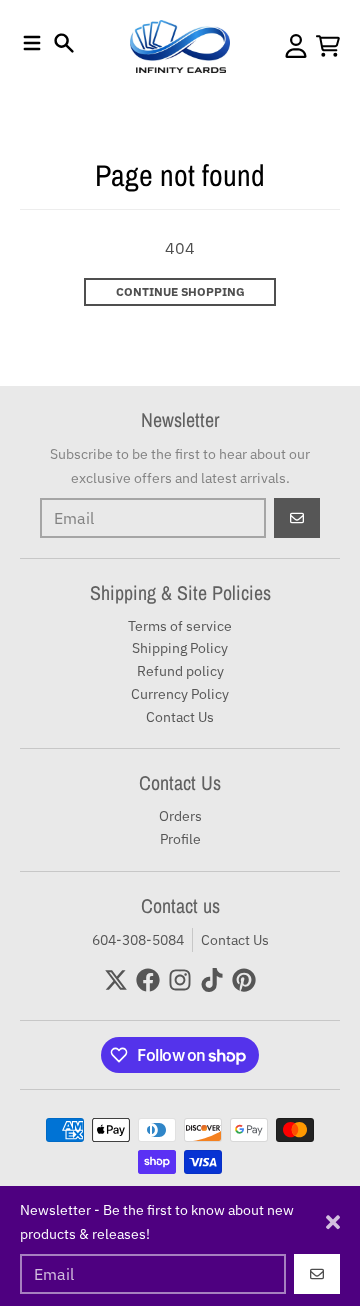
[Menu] (32, 43)
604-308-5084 (138, 940)
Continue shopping (180, 291)
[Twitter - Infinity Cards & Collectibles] (116, 980)
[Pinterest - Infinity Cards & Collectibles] (244, 980)
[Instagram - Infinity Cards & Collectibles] (180, 980)
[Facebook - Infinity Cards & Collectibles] (148, 980)
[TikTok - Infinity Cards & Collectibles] (212, 980)
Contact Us (235, 940)
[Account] (296, 46)
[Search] (64, 43)
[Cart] (328, 46)
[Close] (333, 1222)
